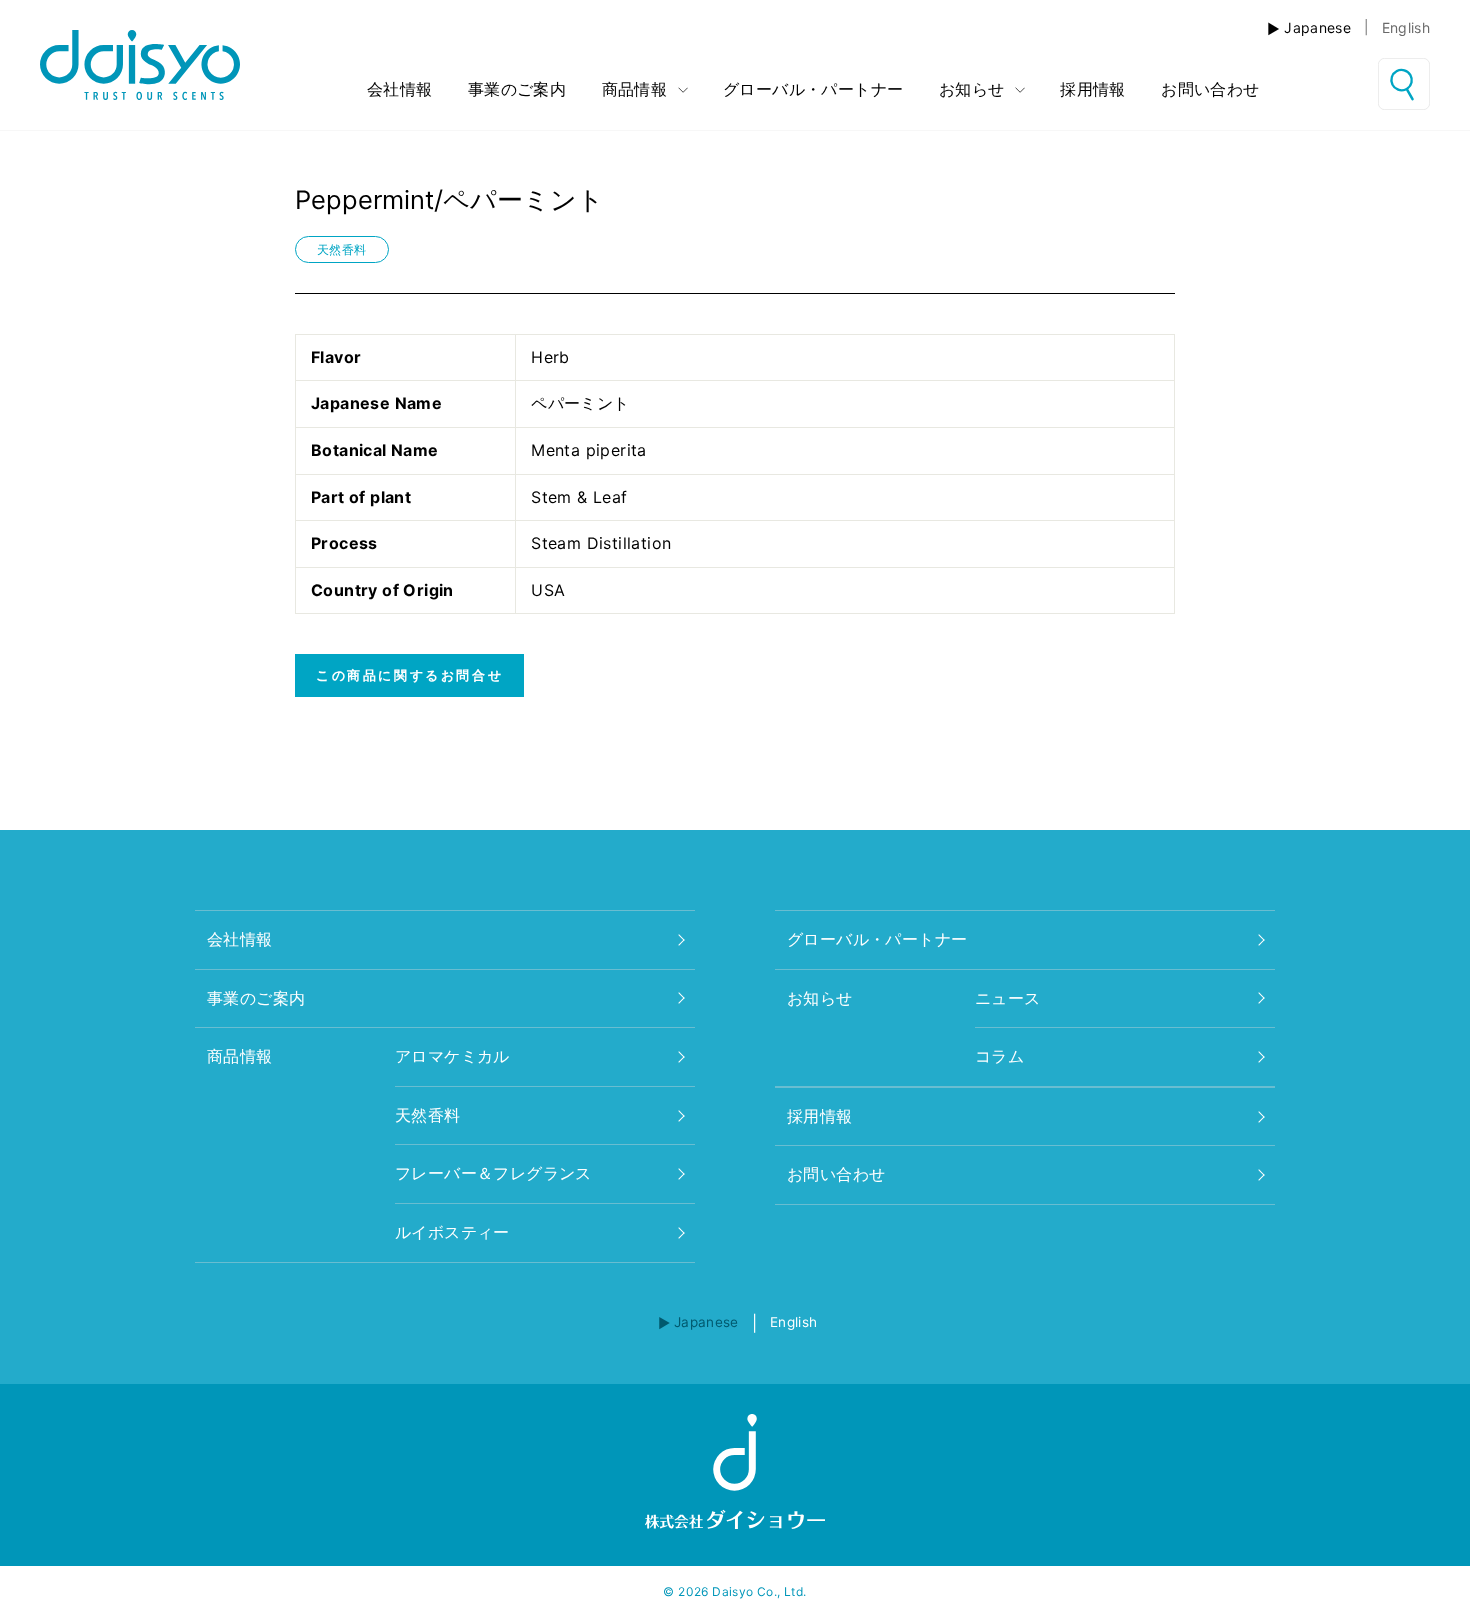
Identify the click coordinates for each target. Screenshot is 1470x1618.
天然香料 (342, 249)
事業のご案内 (517, 89)
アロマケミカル (452, 1056)
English (1406, 27)
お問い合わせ (1210, 89)
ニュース (1008, 998)
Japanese (1317, 27)
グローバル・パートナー (813, 89)
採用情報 (1093, 89)
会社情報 (400, 89)
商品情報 (637, 89)
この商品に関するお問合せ (409, 675)
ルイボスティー (452, 1232)
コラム (999, 1056)
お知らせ (974, 89)
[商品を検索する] (1404, 84)
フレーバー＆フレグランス (493, 1173)
